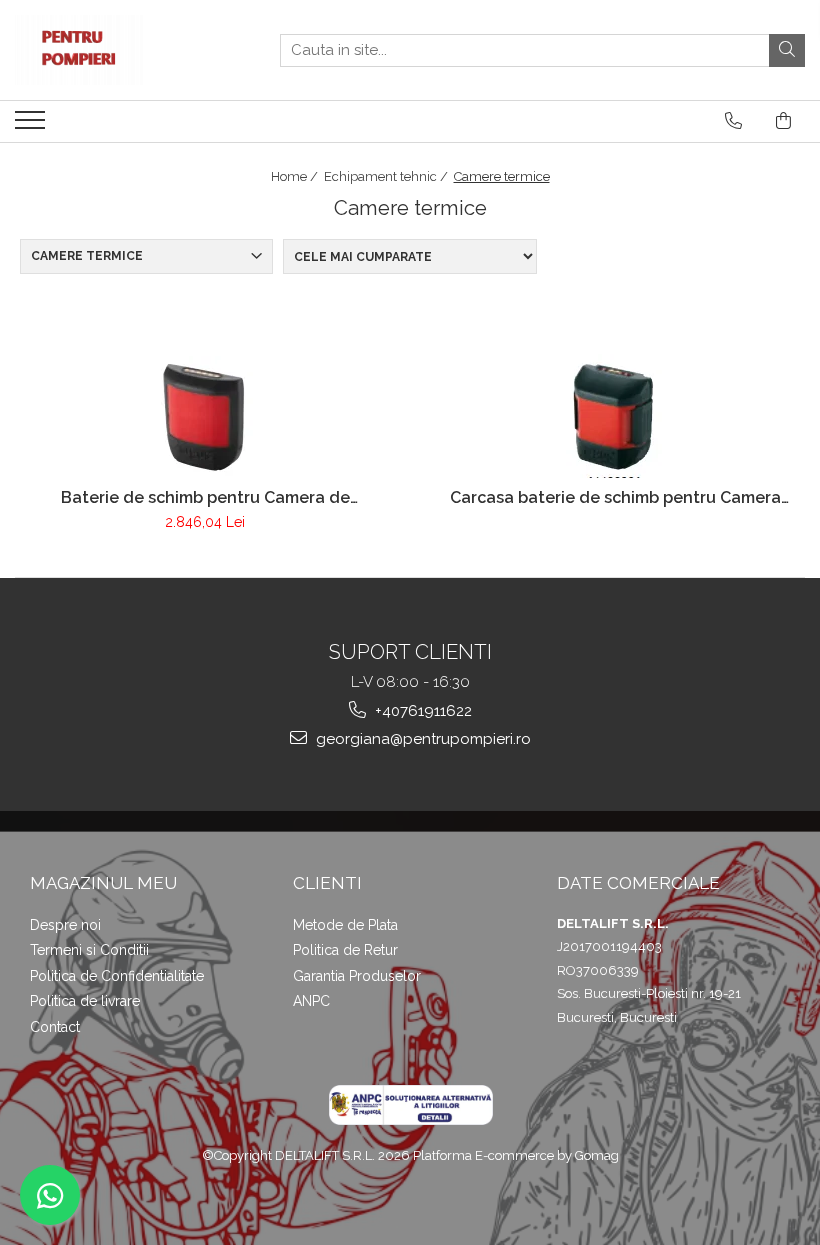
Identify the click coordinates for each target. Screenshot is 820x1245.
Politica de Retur (345, 950)
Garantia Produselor (357, 976)
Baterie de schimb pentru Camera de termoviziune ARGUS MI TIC (205, 497)
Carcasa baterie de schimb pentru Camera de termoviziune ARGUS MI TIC (615, 497)
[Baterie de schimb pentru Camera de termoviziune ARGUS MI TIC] (205, 416)
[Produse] (32, 126)
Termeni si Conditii (89, 950)
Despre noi (65, 925)
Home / (296, 176)
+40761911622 (421, 711)
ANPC (311, 1001)
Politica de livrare (85, 1001)
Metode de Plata (345, 925)
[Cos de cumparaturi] (783, 121)
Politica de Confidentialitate (117, 976)
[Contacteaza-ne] (733, 121)
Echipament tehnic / (387, 176)
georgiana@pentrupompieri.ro (421, 739)
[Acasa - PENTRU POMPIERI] (115, 50)
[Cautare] (787, 50)
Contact (55, 1027)
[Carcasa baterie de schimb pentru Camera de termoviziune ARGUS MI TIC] (615, 416)
